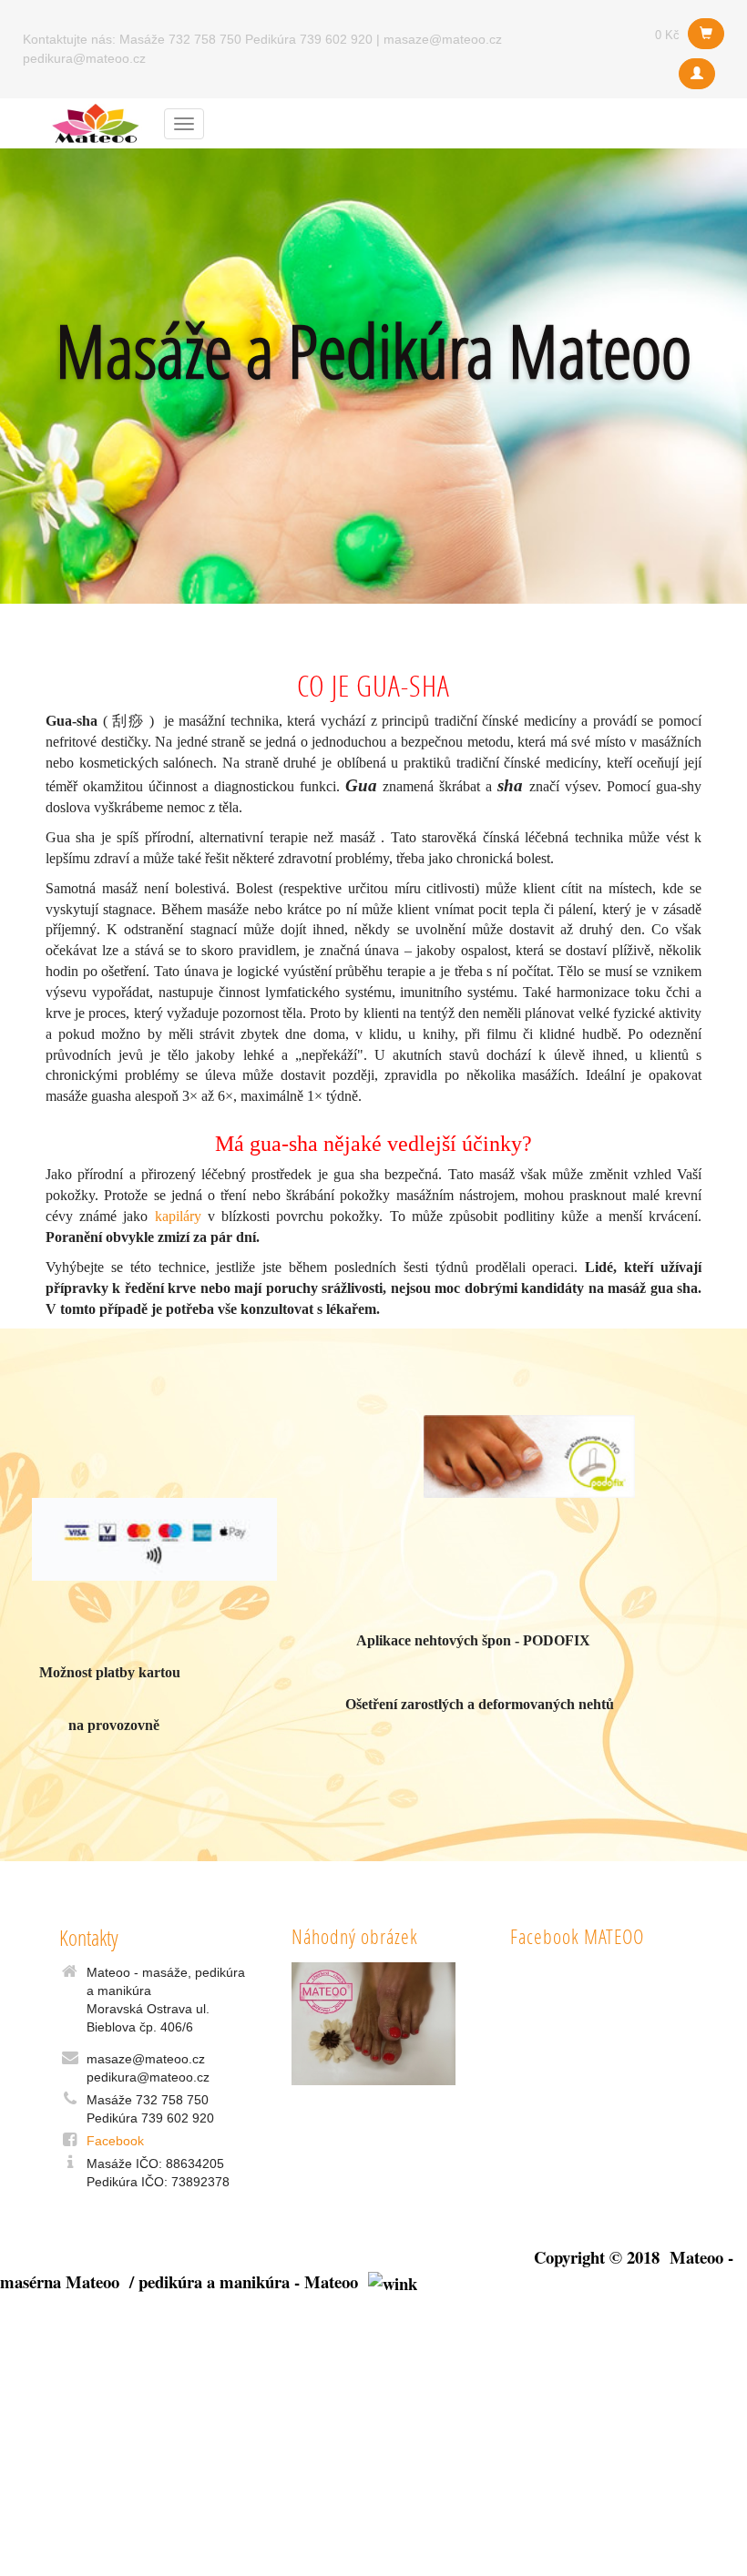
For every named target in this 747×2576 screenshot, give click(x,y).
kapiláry (178, 1216)
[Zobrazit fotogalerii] (373, 2024)
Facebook (115, 2141)
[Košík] (706, 34)
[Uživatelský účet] (697, 74)
